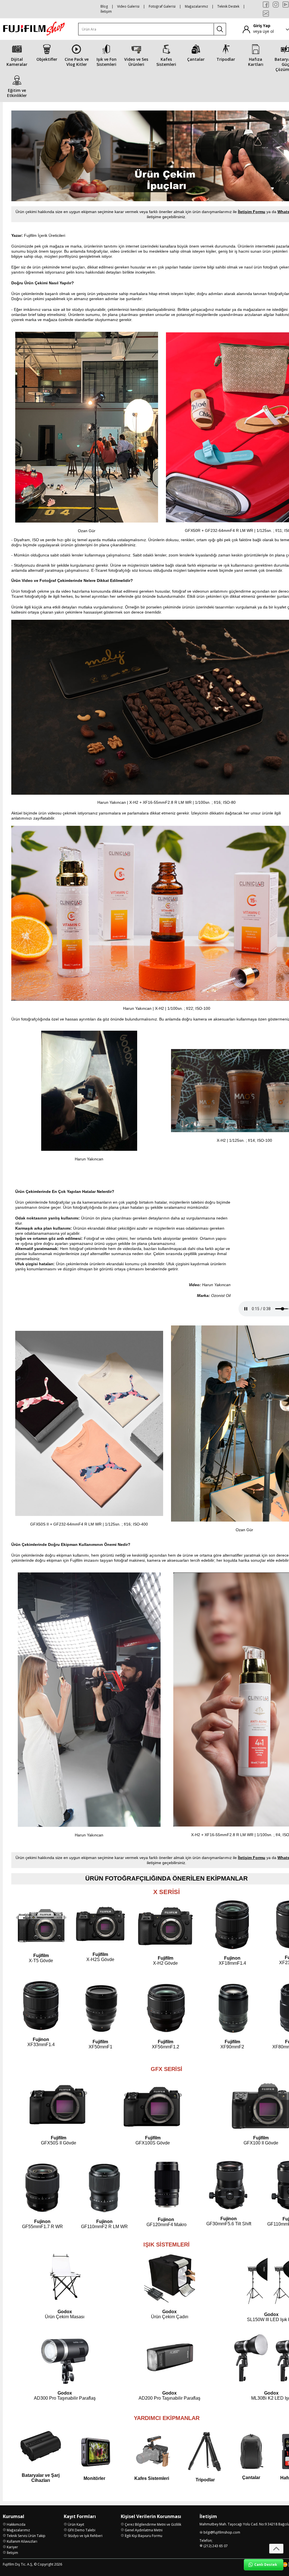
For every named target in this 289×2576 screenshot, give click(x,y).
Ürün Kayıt (76, 2524)
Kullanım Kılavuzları (22, 2541)
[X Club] (266, 14)
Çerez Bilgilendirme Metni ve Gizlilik (153, 2524)
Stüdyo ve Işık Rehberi (85, 2536)
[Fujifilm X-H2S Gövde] (101, 1949)
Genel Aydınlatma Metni (144, 2530)
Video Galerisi (128, 6)
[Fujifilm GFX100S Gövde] (153, 2106)
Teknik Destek (228, 6)
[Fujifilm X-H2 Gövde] (165, 1927)
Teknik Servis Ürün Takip (26, 2536)
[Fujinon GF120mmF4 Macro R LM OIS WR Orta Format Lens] (167, 2209)
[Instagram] (276, 5)
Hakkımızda (16, 2524)
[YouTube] (286, 5)
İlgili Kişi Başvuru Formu (144, 2536)
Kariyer (12, 2547)
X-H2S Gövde (100, 1957)
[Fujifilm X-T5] (41, 1928)
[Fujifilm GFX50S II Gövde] (58, 2106)
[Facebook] (266, 5)
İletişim (106, 11)
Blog (104, 6)
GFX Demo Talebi (82, 2530)
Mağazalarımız (196, 6)
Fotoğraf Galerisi (162, 6)
